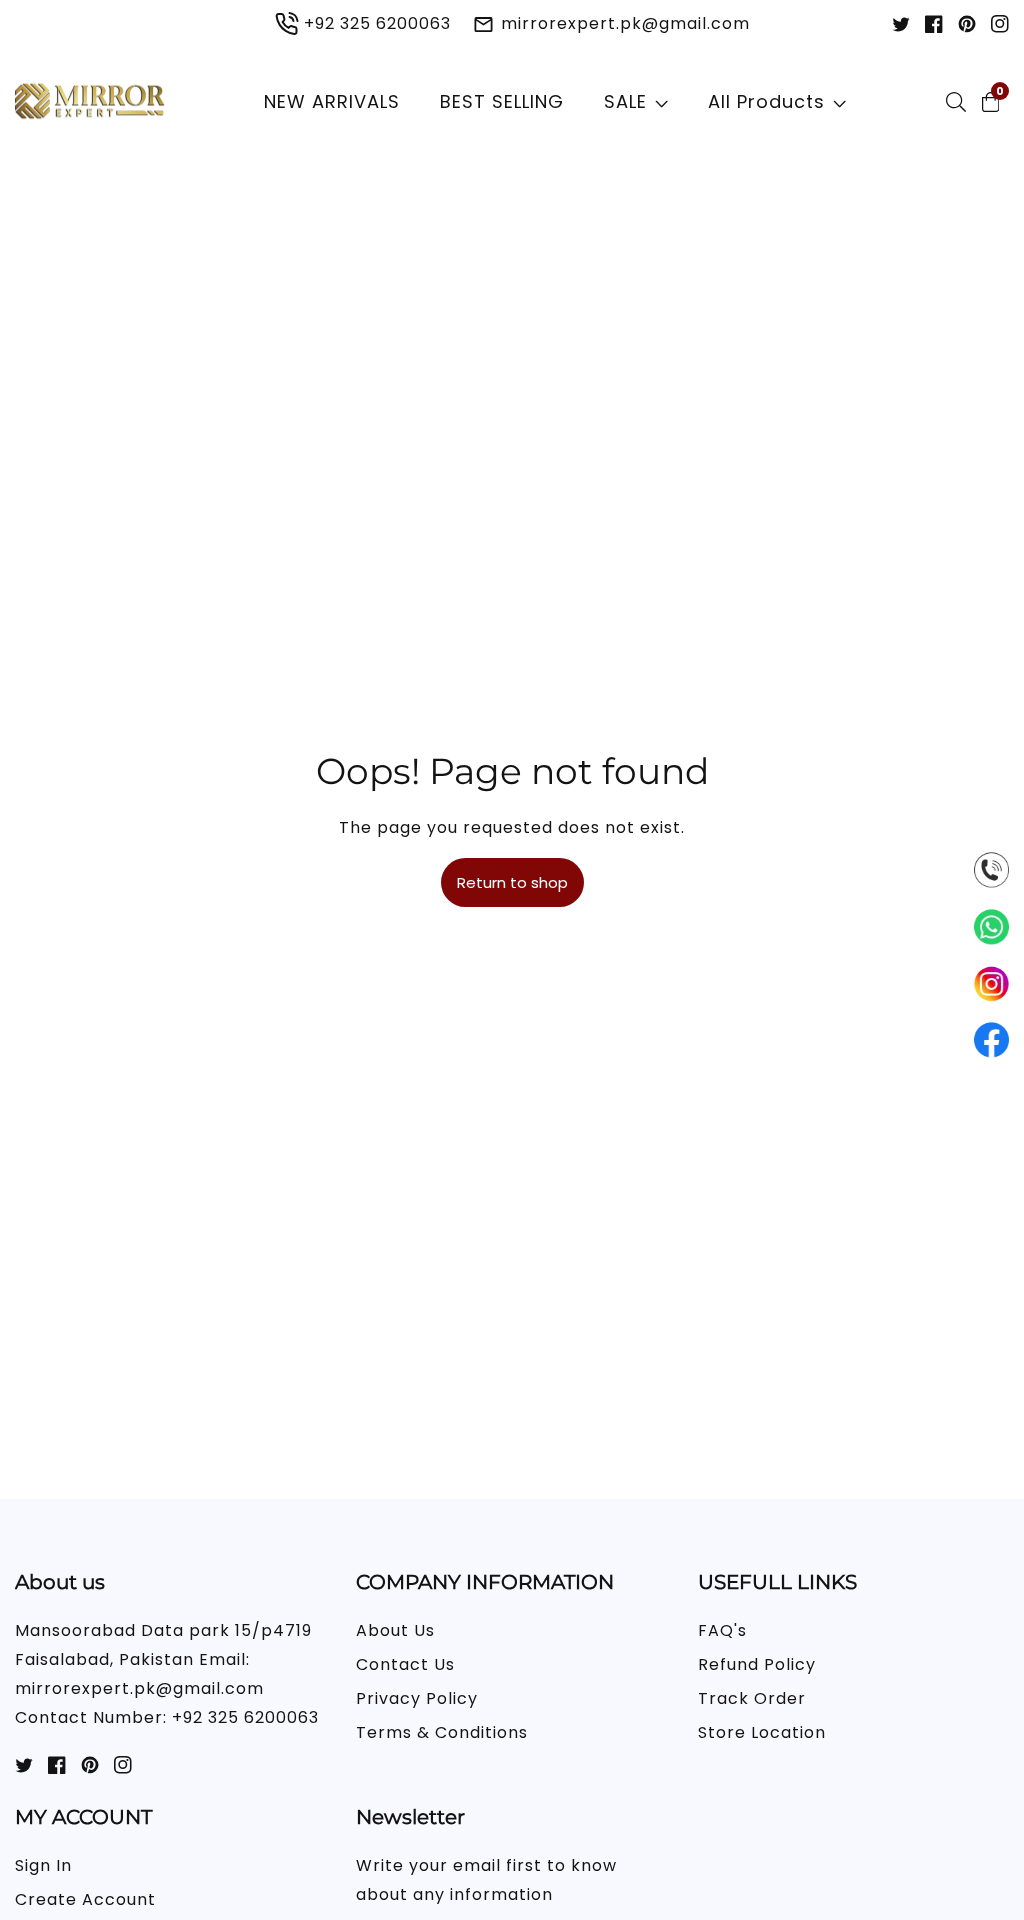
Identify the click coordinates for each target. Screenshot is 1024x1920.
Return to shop (512, 882)
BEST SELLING (502, 101)
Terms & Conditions (442, 1732)
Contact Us (405, 1664)
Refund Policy (757, 1664)
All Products (766, 101)
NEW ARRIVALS (332, 101)
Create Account (85, 1899)
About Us (395, 1630)
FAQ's (722, 1630)
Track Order (752, 1698)
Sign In (43, 1865)
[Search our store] (960, 102)
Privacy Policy (417, 1698)
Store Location (762, 1732)
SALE (625, 101)
